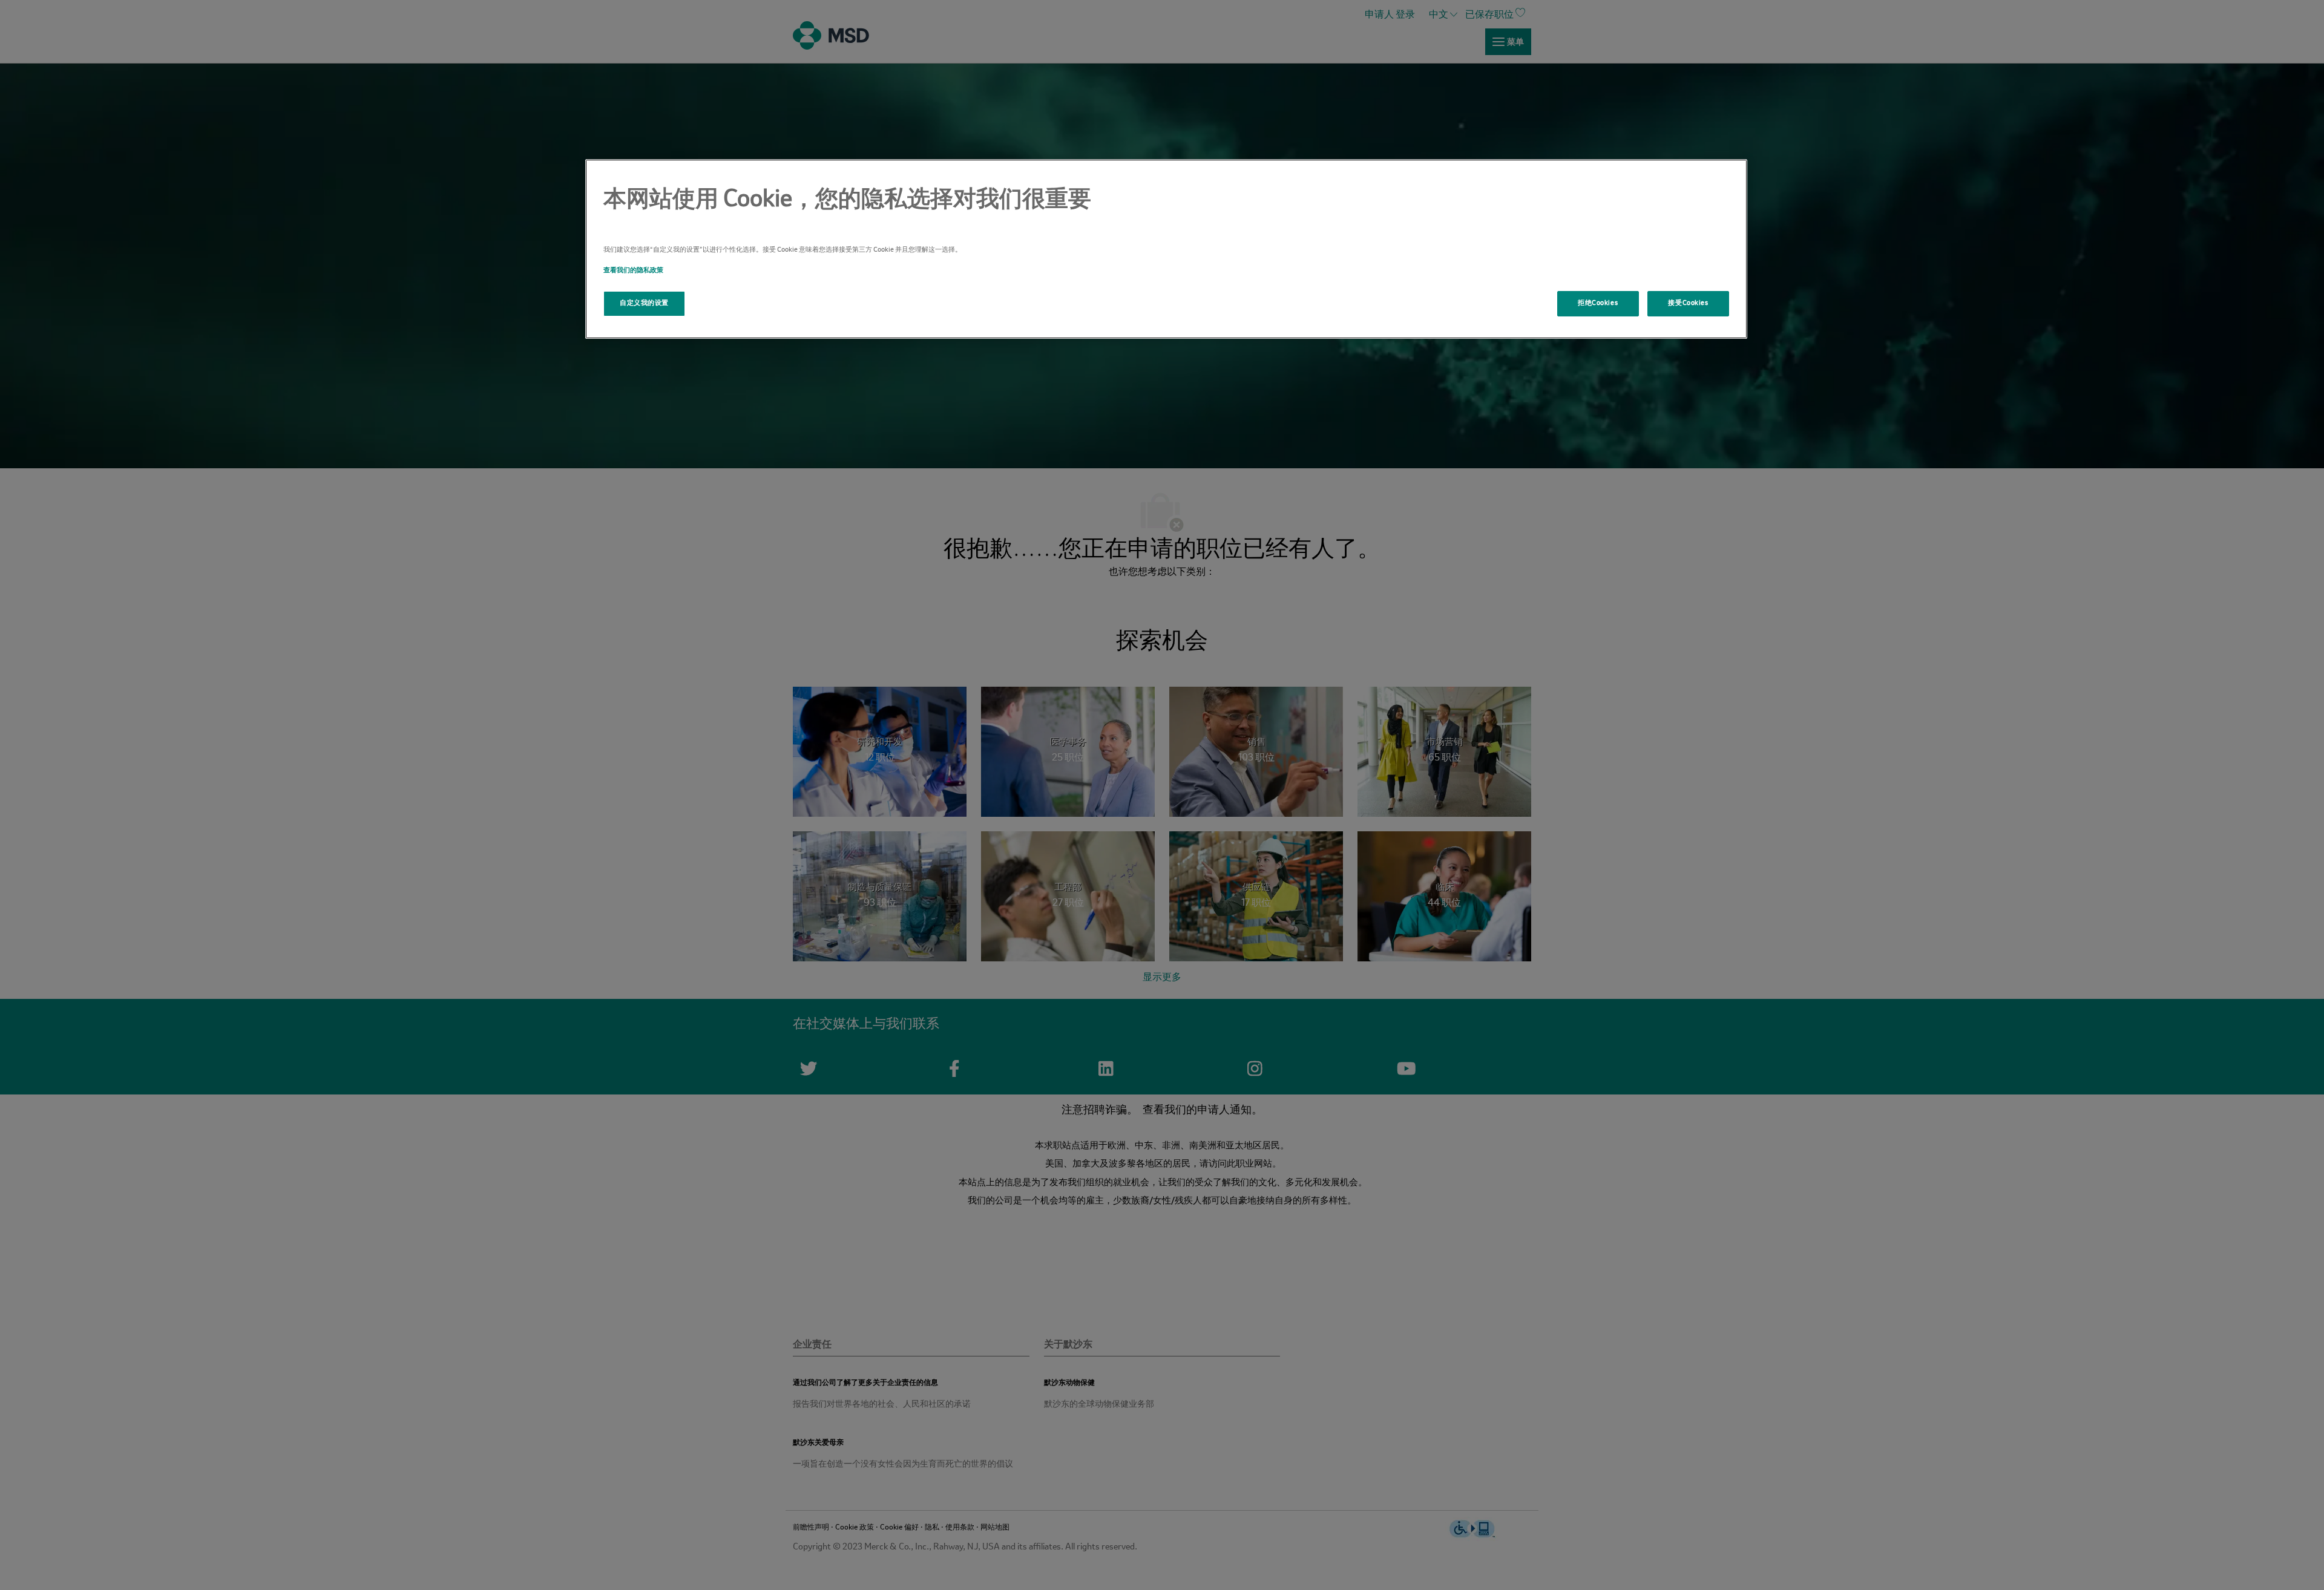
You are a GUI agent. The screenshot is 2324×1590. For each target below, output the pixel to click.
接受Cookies (1688, 303)
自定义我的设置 (644, 303)
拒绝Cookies (1598, 303)
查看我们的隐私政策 (633, 270)
